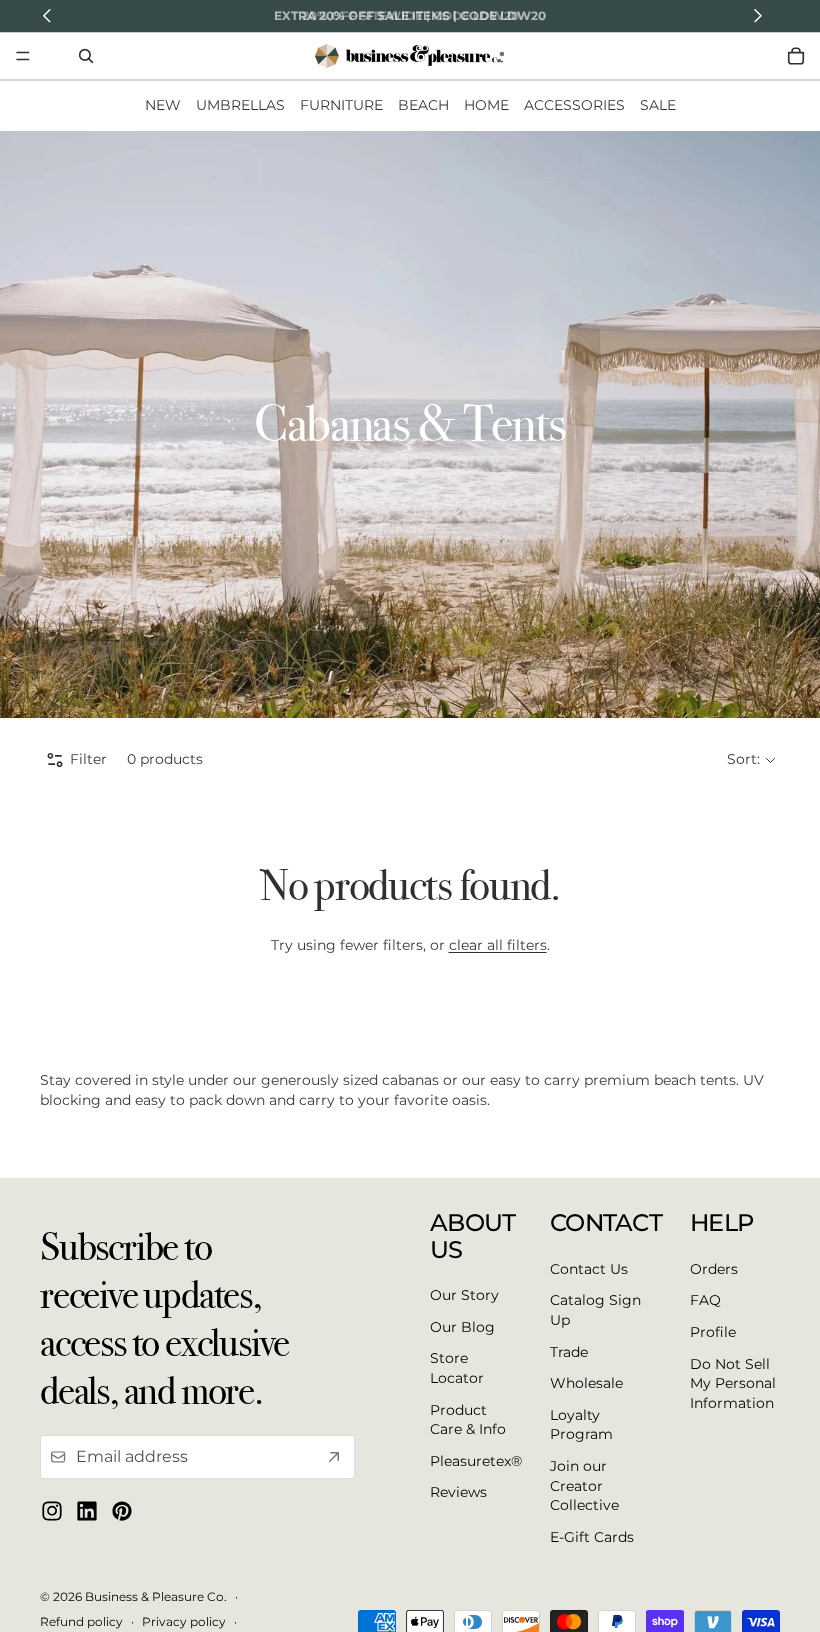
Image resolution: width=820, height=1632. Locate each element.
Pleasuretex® (476, 1461)
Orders (714, 1269)
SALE (658, 105)
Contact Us (589, 1269)
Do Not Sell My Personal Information (733, 1383)
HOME (486, 105)
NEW (163, 105)
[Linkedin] (87, 1512)
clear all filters (498, 945)
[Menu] (23, 56)
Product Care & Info (468, 1420)
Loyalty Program (581, 1425)
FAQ (705, 1301)
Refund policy (81, 1621)
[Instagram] (52, 1512)
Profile (713, 1332)
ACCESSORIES (574, 105)
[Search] (86, 56)
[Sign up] (334, 1458)
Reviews (458, 1493)
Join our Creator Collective (584, 1485)
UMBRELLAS (240, 105)
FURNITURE (341, 105)
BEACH (423, 105)
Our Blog (462, 1327)
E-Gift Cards (592, 1537)
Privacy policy (184, 1621)
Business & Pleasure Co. (156, 1596)
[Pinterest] (122, 1512)
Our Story (464, 1296)
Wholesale (586, 1384)
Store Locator (457, 1369)
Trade (569, 1352)
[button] (751, 760)
